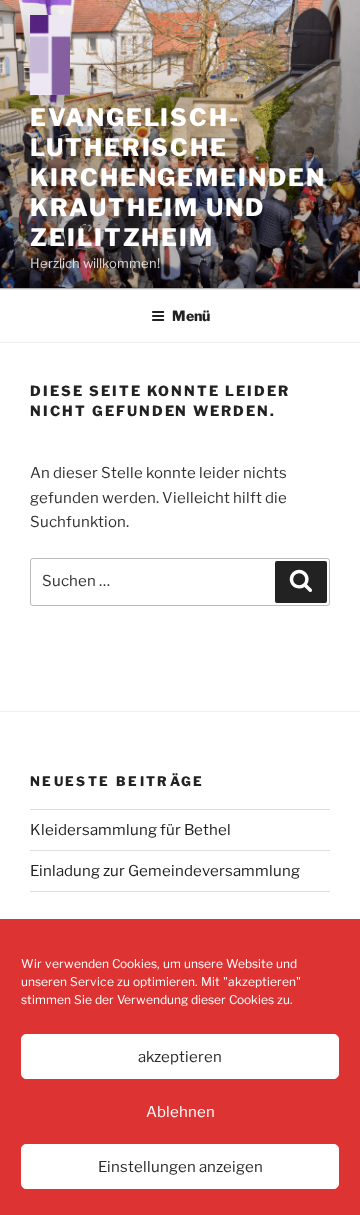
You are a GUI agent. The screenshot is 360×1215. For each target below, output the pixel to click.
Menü (191, 315)
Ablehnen (180, 1112)
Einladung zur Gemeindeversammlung (165, 871)
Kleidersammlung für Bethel (130, 830)
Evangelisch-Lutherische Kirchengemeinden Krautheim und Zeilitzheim (178, 177)
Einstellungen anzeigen (180, 1167)
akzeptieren (180, 1057)
